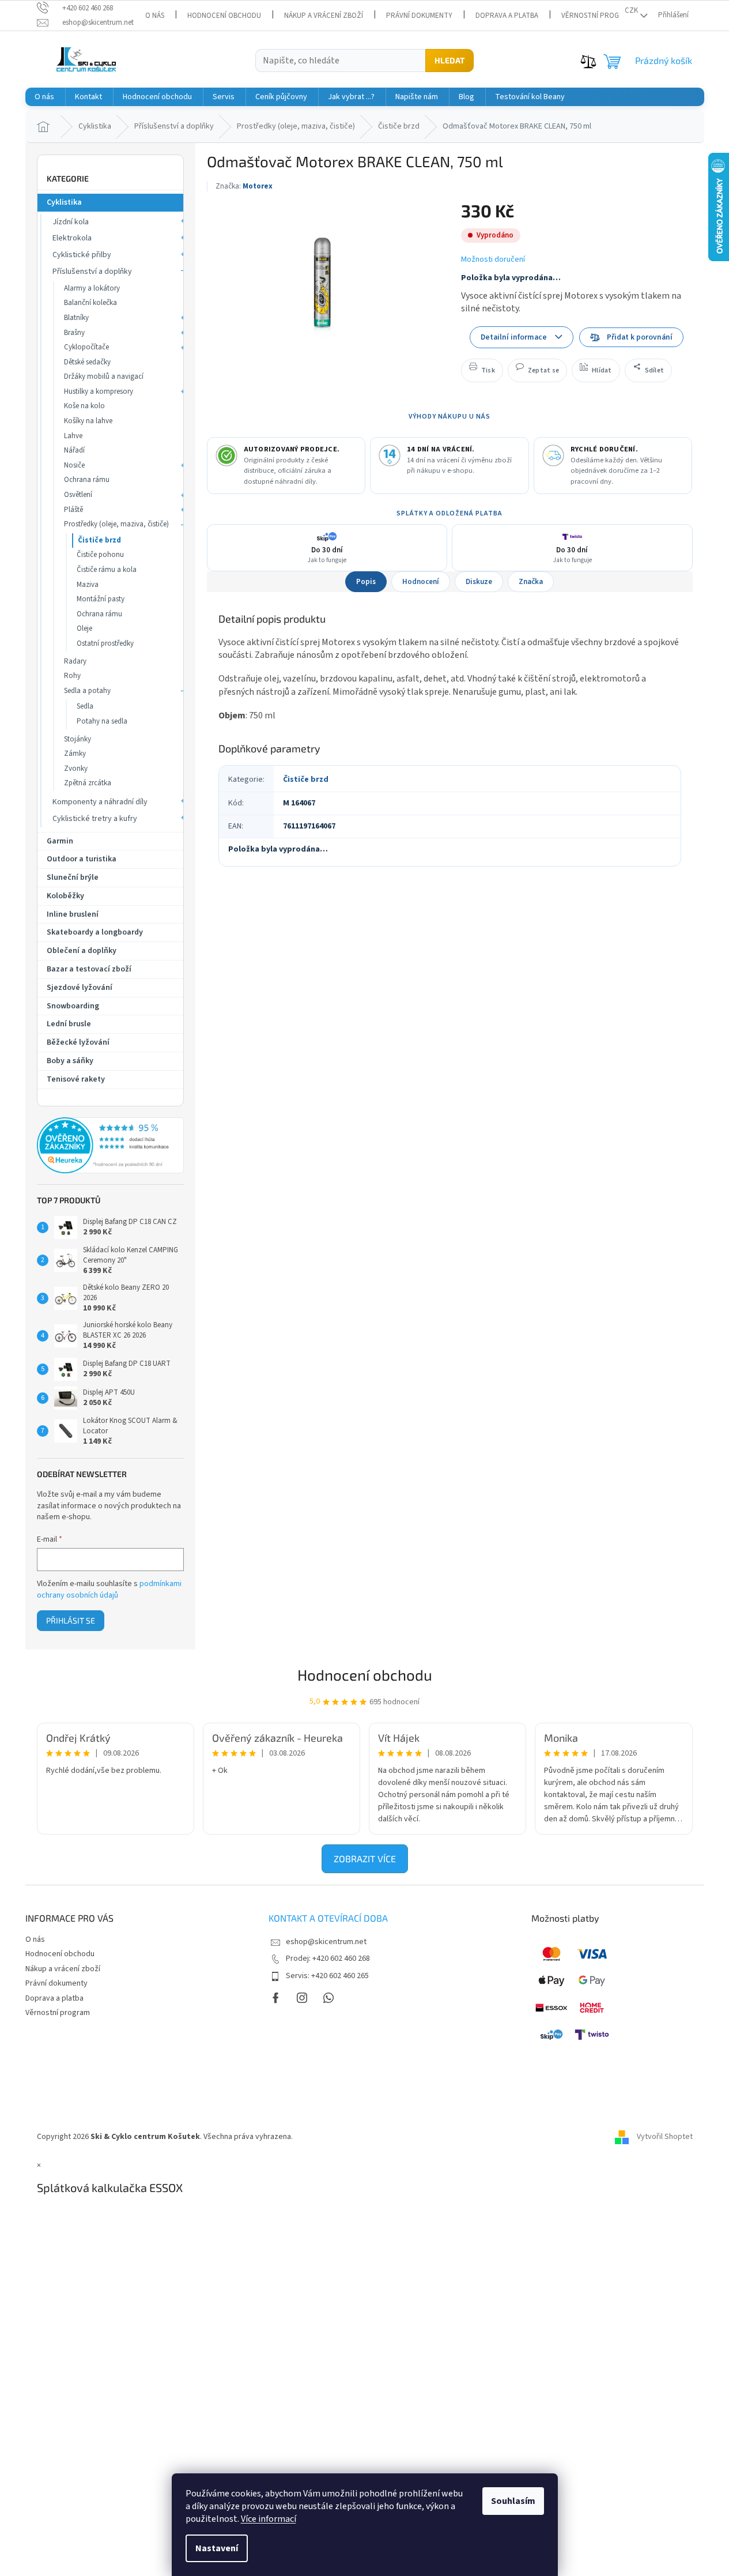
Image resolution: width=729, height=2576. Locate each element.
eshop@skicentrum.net (326, 1942)
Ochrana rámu (87, 480)
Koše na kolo (84, 406)
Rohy (72, 676)
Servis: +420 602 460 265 (327, 1976)
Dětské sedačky (87, 362)
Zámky (75, 754)
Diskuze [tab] (479, 582)
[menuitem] (44, 97)
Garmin (60, 841)
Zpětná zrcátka (88, 783)
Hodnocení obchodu (224, 16)
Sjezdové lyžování (80, 988)
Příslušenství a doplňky (92, 272)
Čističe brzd (99, 540)
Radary (75, 661)
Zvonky (76, 769)
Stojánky (78, 739)
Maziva (88, 585)
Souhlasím (513, 2501)
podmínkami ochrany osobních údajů (109, 1590)
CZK (631, 10)
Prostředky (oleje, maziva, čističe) (116, 524)
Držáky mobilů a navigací (104, 376)
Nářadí (74, 450)
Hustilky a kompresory (99, 391)
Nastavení (217, 2548)
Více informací (269, 2519)
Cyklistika (64, 202)
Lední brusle (69, 1024)
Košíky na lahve (88, 421)
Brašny (74, 333)
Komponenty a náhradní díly (100, 802)
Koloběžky (65, 896)
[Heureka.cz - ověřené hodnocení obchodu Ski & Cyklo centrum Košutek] (110, 1146)
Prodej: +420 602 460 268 (328, 1959)
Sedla (85, 706)
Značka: (244, 186)
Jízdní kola (71, 222)
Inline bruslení (73, 914)
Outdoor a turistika (82, 859)
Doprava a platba (507, 16)
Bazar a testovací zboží (89, 969)
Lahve (73, 436)
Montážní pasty (101, 599)
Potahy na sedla (102, 721)
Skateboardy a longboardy (95, 932)
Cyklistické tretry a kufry (95, 819)
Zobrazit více (365, 1858)
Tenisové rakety (76, 1079)
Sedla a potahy (87, 691)
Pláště (73, 510)
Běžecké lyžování (78, 1042)
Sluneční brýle (73, 878)
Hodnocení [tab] (421, 582)
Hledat (450, 60)
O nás (155, 16)
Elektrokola (72, 238)
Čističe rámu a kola (107, 570)
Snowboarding (73, 1006)
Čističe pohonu (100, 555)
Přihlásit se (71, 1620)
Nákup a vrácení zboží (324, 16)
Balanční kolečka (90, 303)
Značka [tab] (531, 582)
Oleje (84, 628)
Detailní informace (514, 337)
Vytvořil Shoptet (665, 2137)
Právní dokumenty (419, 16)
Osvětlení (78, 495)
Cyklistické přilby (82, 255)
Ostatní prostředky (105, 643)
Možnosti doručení (493, 260)
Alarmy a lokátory (92, 288)
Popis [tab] (366, 582)
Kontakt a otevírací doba (328, 1918)
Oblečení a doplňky (82, 951)
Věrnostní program (597, 16)
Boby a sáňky (70, 1061)
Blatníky (76, 318)
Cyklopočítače (86, 347)
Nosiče (74, 465)
